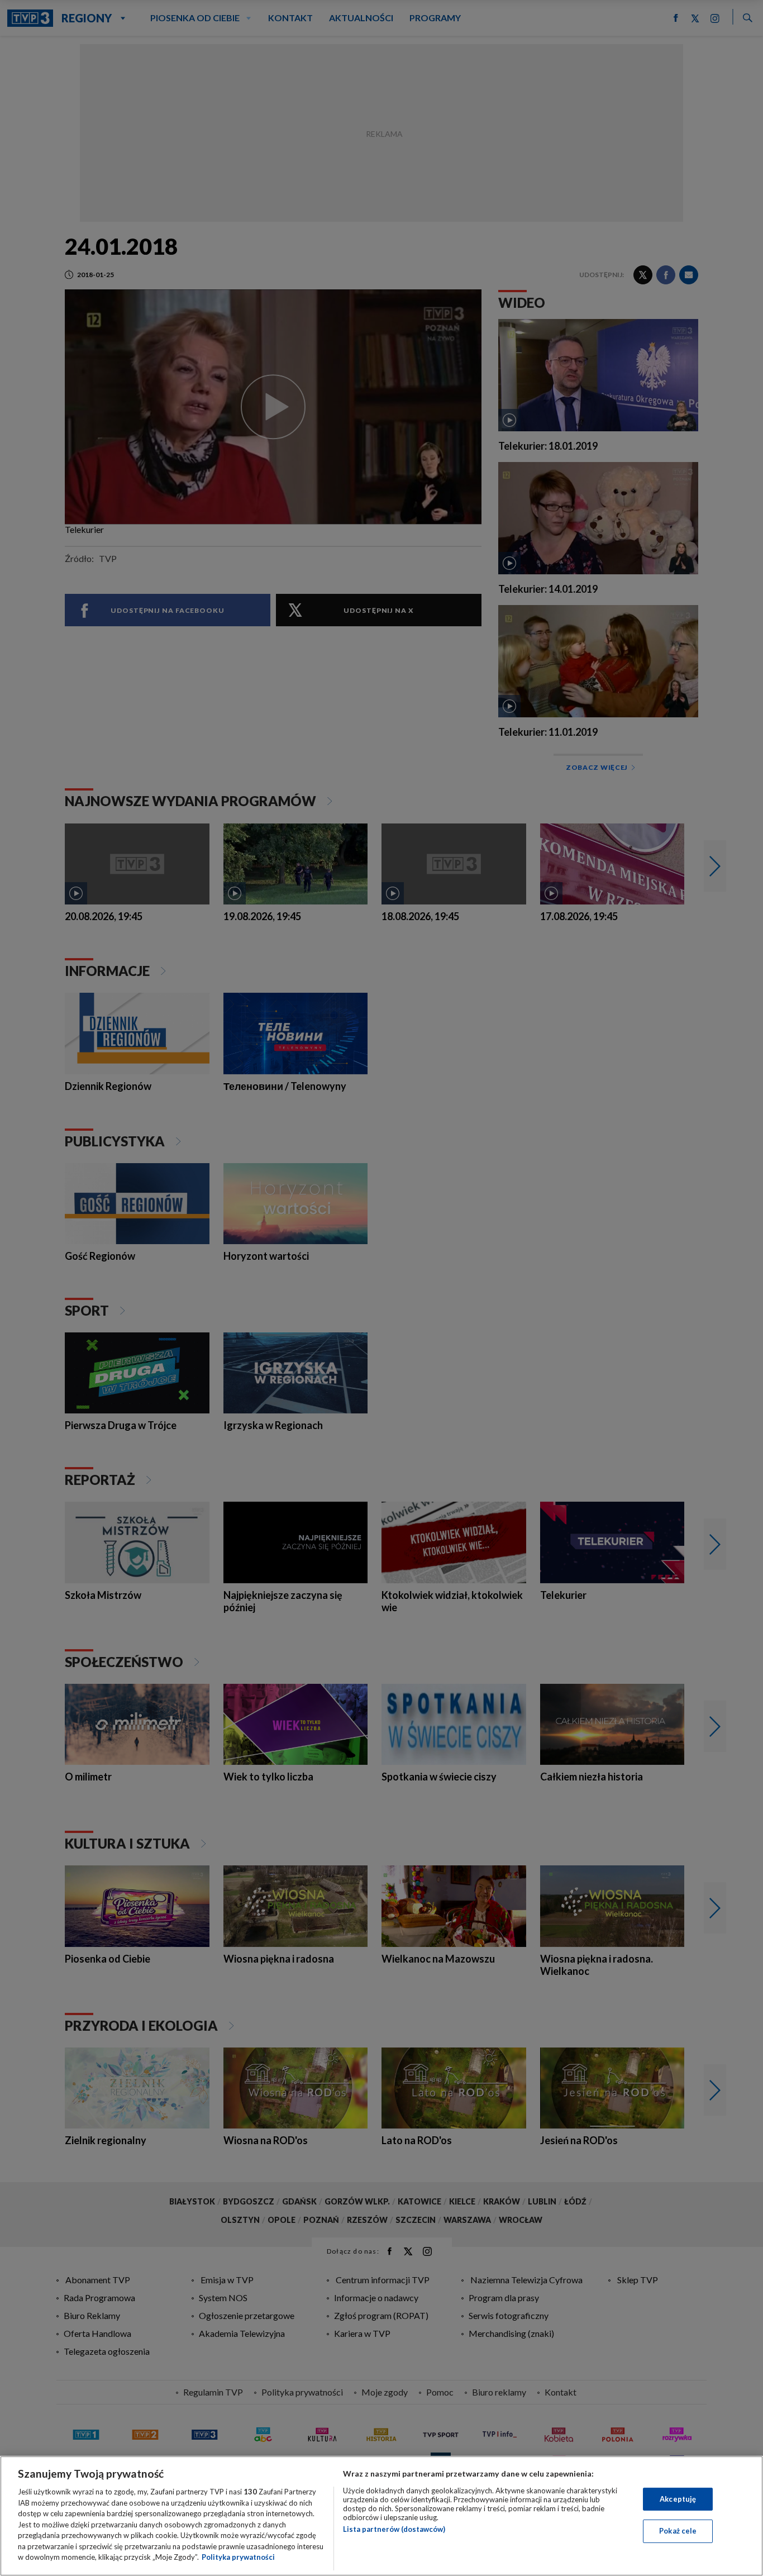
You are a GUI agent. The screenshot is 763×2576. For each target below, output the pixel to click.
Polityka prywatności (238, 2557)
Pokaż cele (678, 2531)
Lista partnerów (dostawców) (394, 2529)
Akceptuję (678, 2499)
